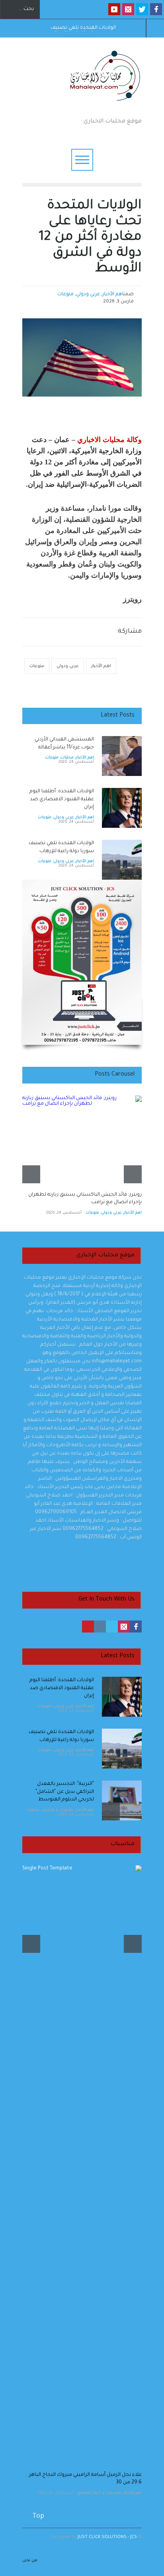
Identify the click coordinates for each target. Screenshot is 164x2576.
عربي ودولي (88, 295)
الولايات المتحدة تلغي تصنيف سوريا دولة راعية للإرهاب (83, 28)
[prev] (111, 745)
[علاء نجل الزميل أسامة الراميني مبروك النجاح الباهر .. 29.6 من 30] (82, 2164)
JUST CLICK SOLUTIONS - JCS (107, 2537)
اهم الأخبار (113, 295)
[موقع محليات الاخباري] (102, 103)
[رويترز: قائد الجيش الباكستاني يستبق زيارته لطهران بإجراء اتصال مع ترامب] (82, 1139)
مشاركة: (129, 632)
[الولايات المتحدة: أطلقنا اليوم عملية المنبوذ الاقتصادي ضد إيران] (122, 808)
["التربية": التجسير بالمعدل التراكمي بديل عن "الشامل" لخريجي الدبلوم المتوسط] (122, 1800)
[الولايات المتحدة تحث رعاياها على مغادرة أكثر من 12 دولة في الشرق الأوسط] (82, 357)
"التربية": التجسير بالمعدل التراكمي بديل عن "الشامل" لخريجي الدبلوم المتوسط (65, 1792)
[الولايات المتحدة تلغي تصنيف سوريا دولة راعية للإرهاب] (122, 860)
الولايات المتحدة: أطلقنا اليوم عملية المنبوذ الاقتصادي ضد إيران (62, 799)
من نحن (30, 2560)
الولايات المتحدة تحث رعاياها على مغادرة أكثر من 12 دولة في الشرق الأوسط (90, 238)
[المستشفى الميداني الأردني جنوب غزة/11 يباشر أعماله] (122, 756)
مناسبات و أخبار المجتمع (99, 2493)
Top (38, 2517)
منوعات (65, 295)
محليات (67, 758)
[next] (111, 871)
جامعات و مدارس (58, 1810)
